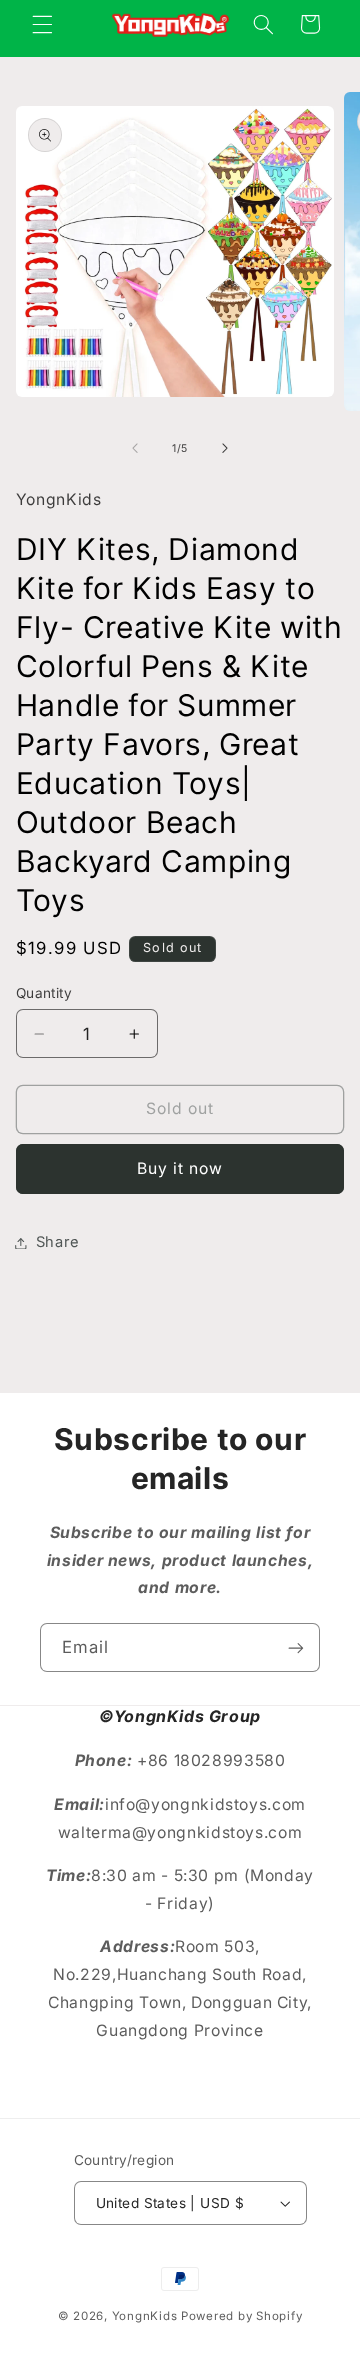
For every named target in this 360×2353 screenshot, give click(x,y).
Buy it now (180, 1168)
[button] (42, 24)
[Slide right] (225, 449)
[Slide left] (135, 449)
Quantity (44, 993)
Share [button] (58, 1242)
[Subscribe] (296, 1647)
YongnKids (145, 2316)
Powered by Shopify (241, 2316)
